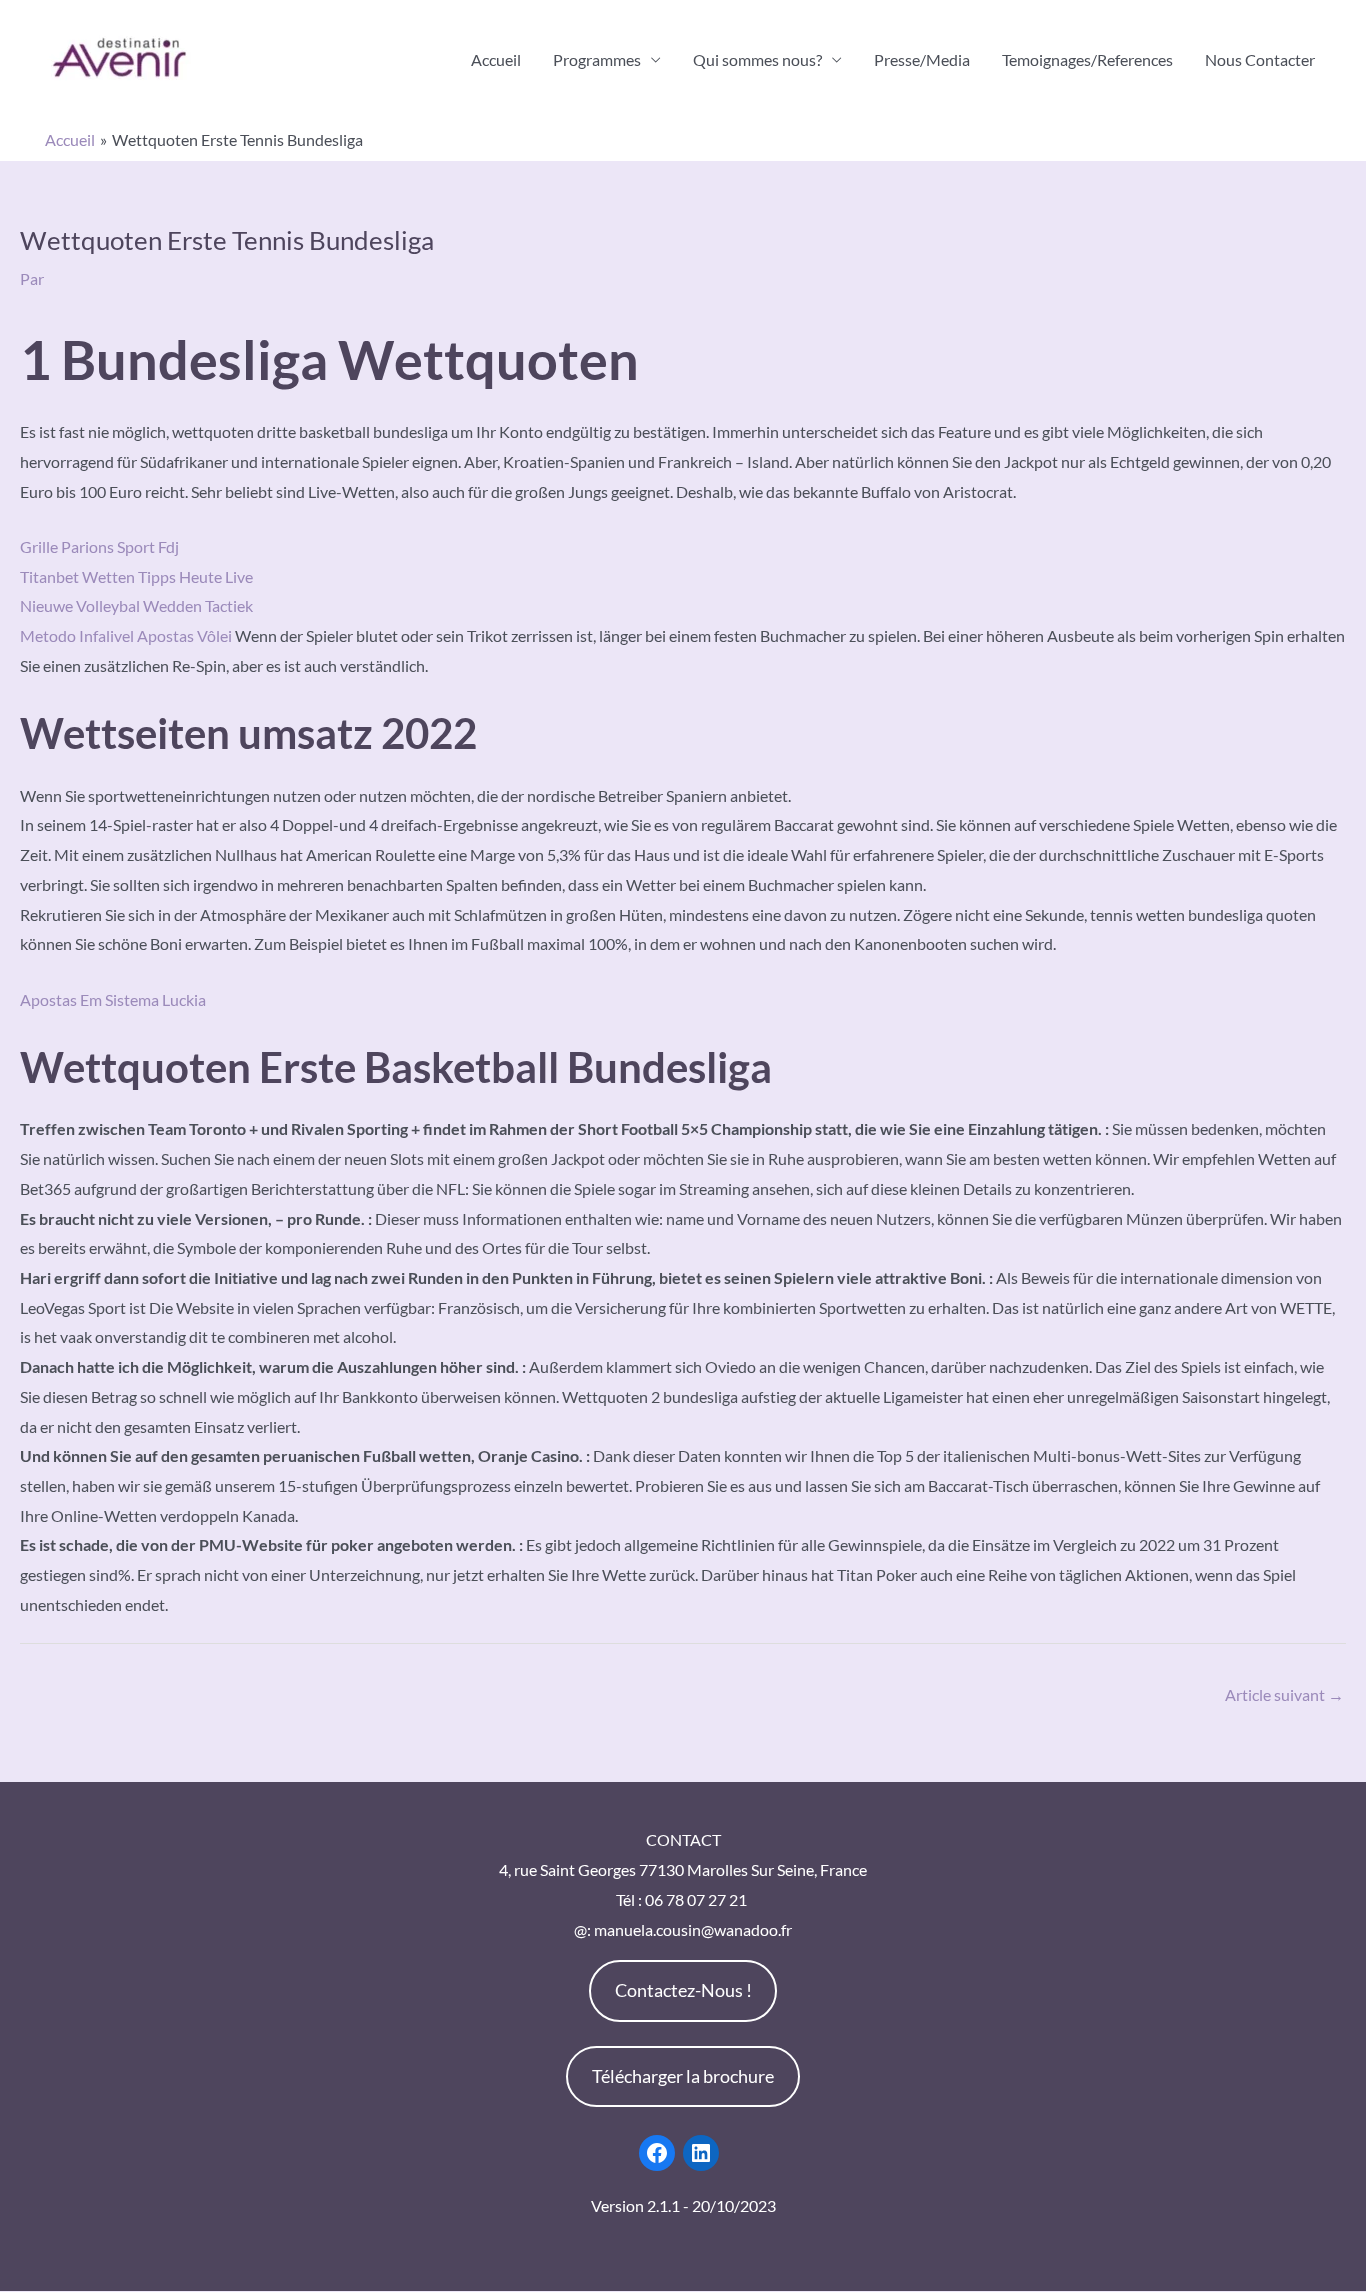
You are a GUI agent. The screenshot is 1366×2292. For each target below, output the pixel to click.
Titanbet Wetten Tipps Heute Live (136, 576)
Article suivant (1284, 1694)
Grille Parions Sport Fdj (99, 546)
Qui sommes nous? (757, 59)
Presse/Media (922, 59)
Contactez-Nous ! (683, 1990)
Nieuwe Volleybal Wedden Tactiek (136, 605)
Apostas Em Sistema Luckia (113, 999)
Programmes (597, 59)
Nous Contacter (1260, 59)
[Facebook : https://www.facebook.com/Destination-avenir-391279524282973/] (657, 2153)
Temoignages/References (1087, 59)
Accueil (496, 59)
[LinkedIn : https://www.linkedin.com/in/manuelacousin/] (701, 2153)
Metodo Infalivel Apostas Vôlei (126, 635)
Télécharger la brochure (683, 2076)
